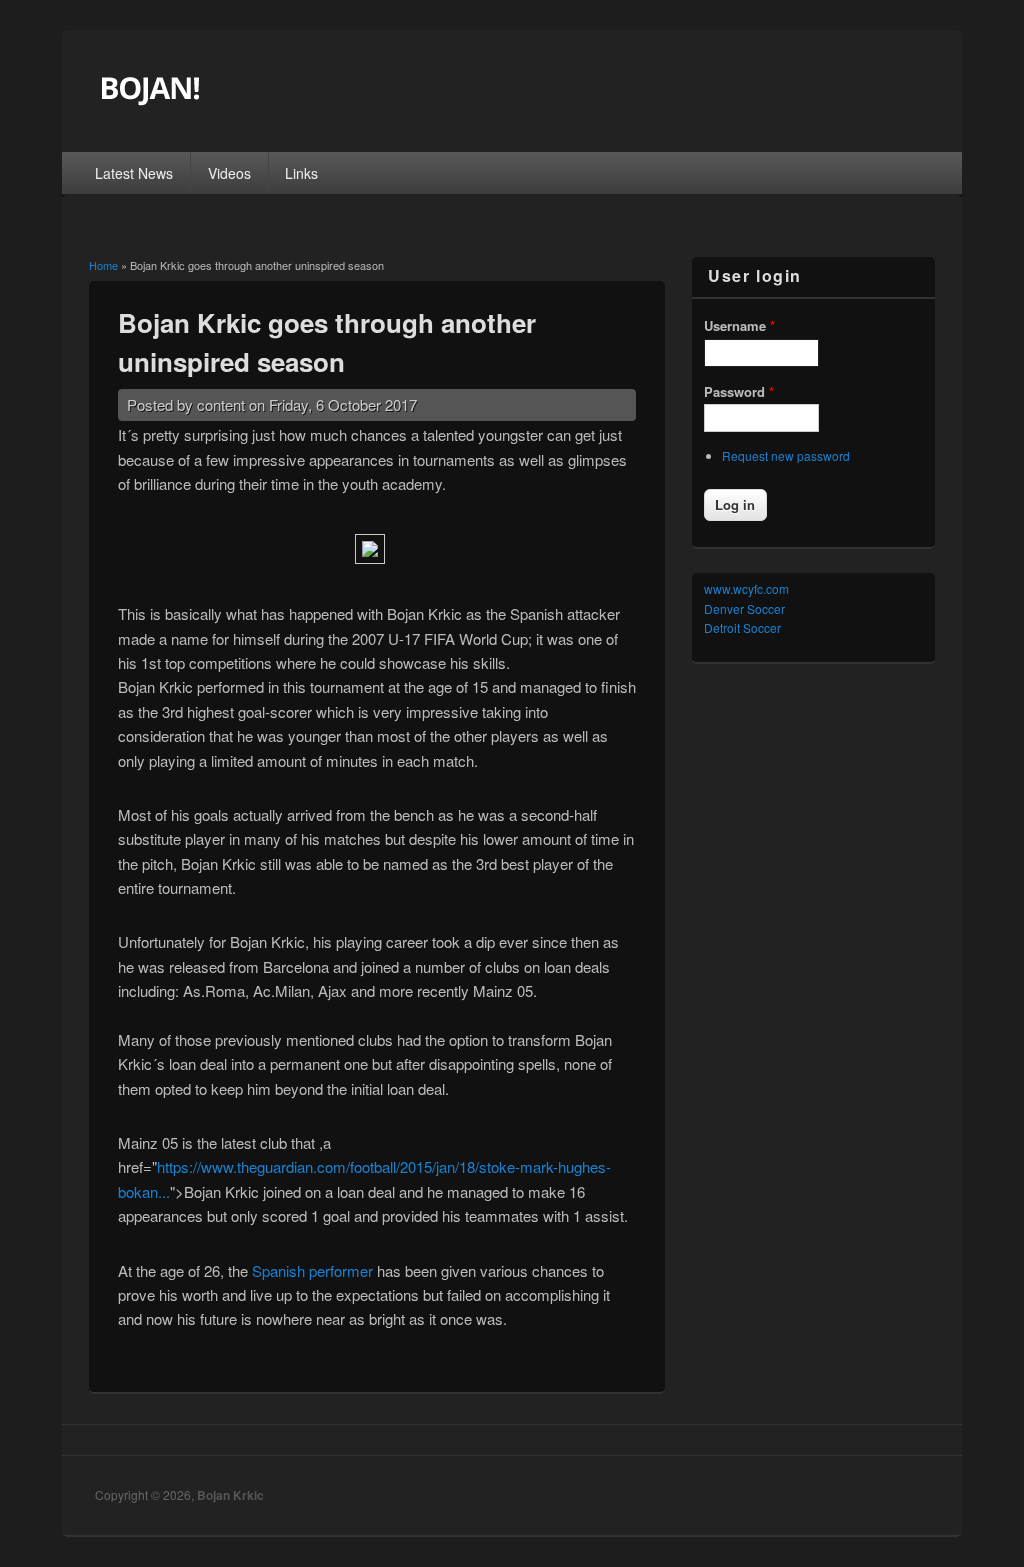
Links (301, 173)
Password (739, 391)
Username (739, 325)
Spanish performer (312, 1270)
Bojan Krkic (230, 1495)
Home (103, 265)
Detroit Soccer (742, 627)
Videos (229, 173)
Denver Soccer (744, 608)
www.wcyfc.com (746, 588)
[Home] (203, 102)
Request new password (786, 455)
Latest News (134, 173)
